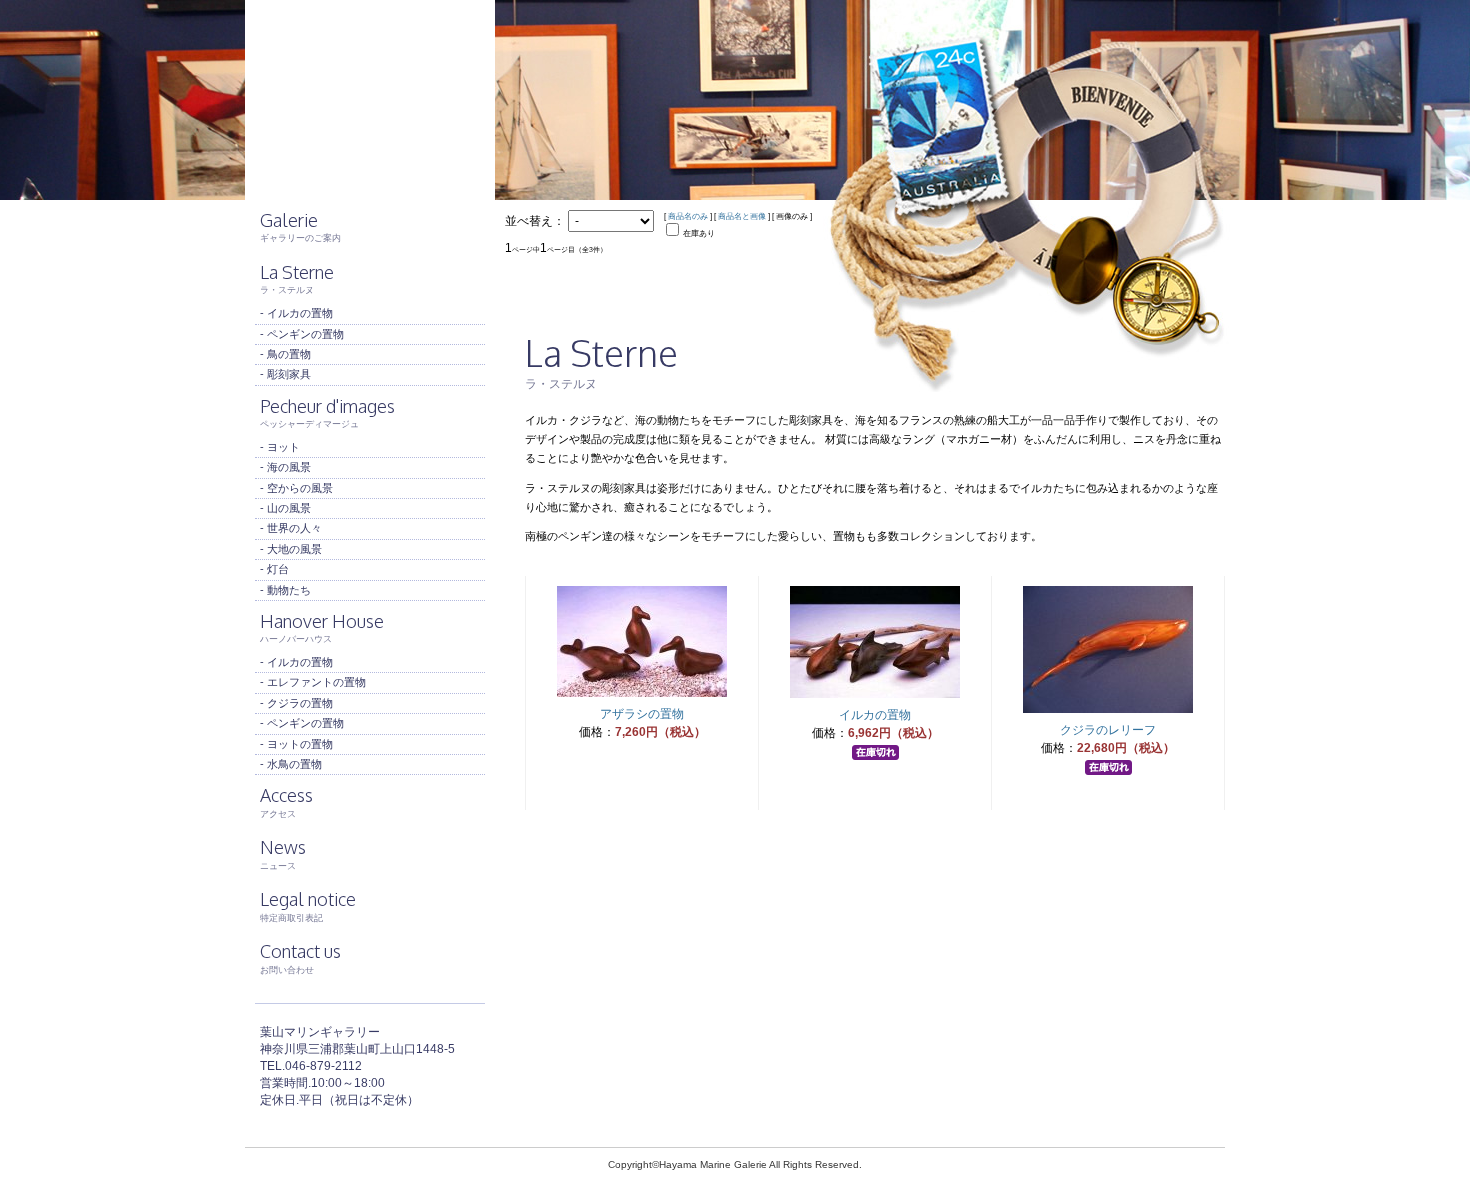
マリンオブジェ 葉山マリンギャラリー (370, 100)
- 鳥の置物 (285, 354)
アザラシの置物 (642, 714)
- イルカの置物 (296, 313)
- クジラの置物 (296, 703)
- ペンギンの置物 (302, 334)
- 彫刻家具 (285, 374)
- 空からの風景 (296, 488)
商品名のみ (688, 216)
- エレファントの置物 (313, 682)
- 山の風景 (285, 508)
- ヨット (280, 447)
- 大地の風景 (291, 549)
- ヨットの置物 (296, 744)
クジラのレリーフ (1108, 730)
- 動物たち (285, 590)
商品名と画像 (742, 216)
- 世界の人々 (291, 528)
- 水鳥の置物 (291, 764)
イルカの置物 (875, 715)
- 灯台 (274, 569)
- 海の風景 (285, 467)
